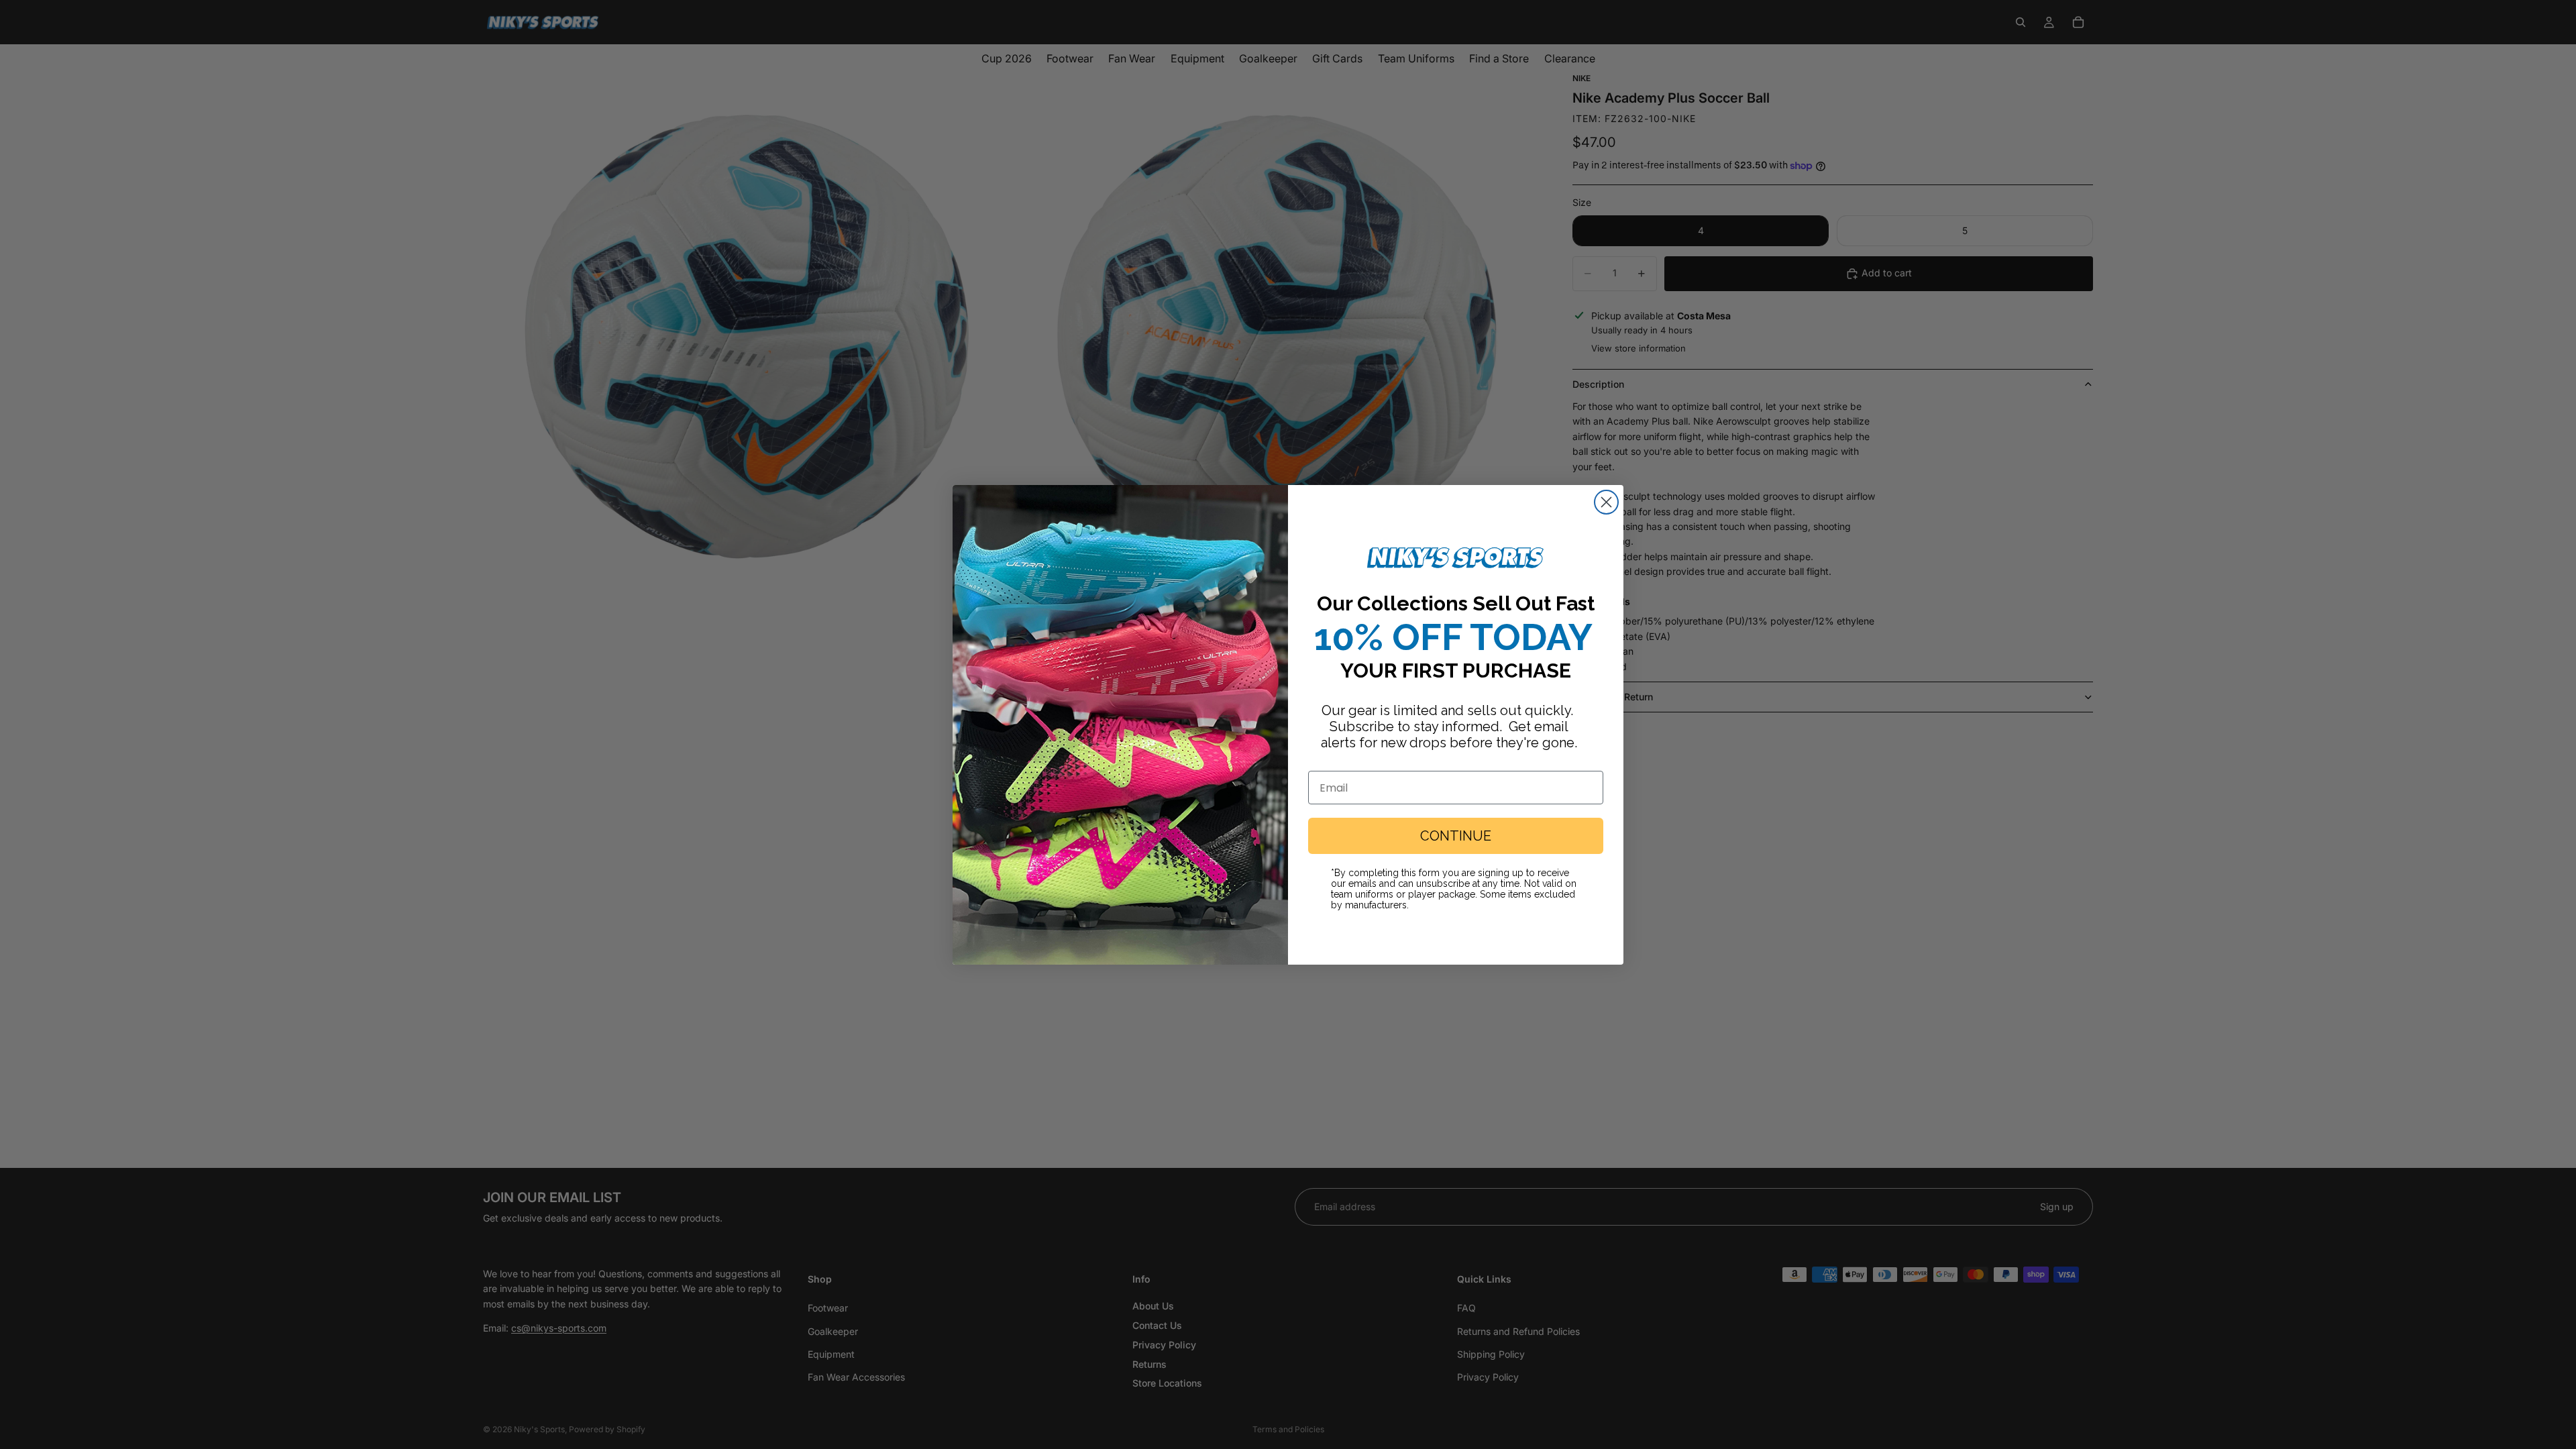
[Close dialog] (1606, 502)
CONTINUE (1456, 836)
